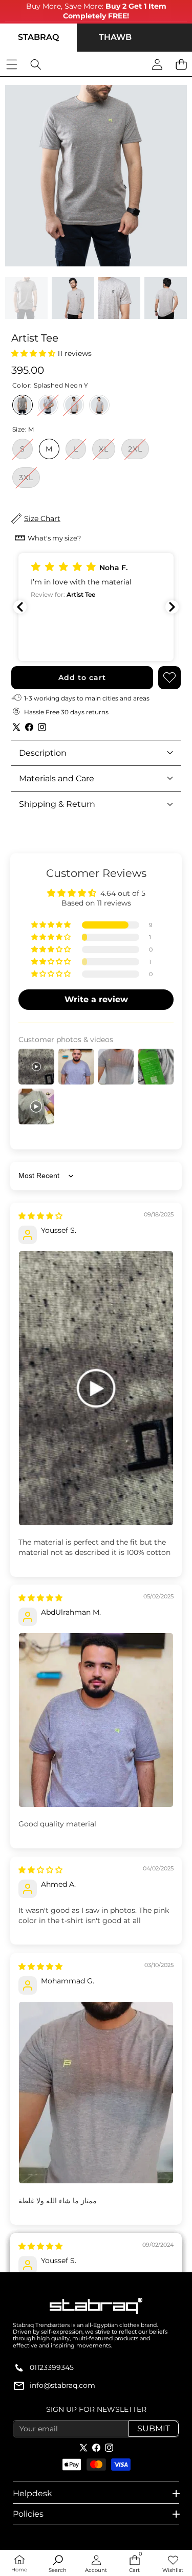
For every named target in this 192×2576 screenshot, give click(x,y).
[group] (26, 298)
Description (43, 753)
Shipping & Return (57, 804)
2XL (138, 451)
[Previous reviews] (20, 607)
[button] (34, 353)
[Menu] (12, 65)
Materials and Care (57, 778)
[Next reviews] (172, 607)
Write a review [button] (96, 999)
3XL (29, 480)
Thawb (115, 37)
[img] (40, 1216)
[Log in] (157, 65)
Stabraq (38, 37)
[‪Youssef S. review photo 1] (96, 1388)
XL (107, 451)
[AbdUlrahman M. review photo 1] (96, 1720)
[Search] (36, 65)
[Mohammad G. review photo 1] (96, 2093)
